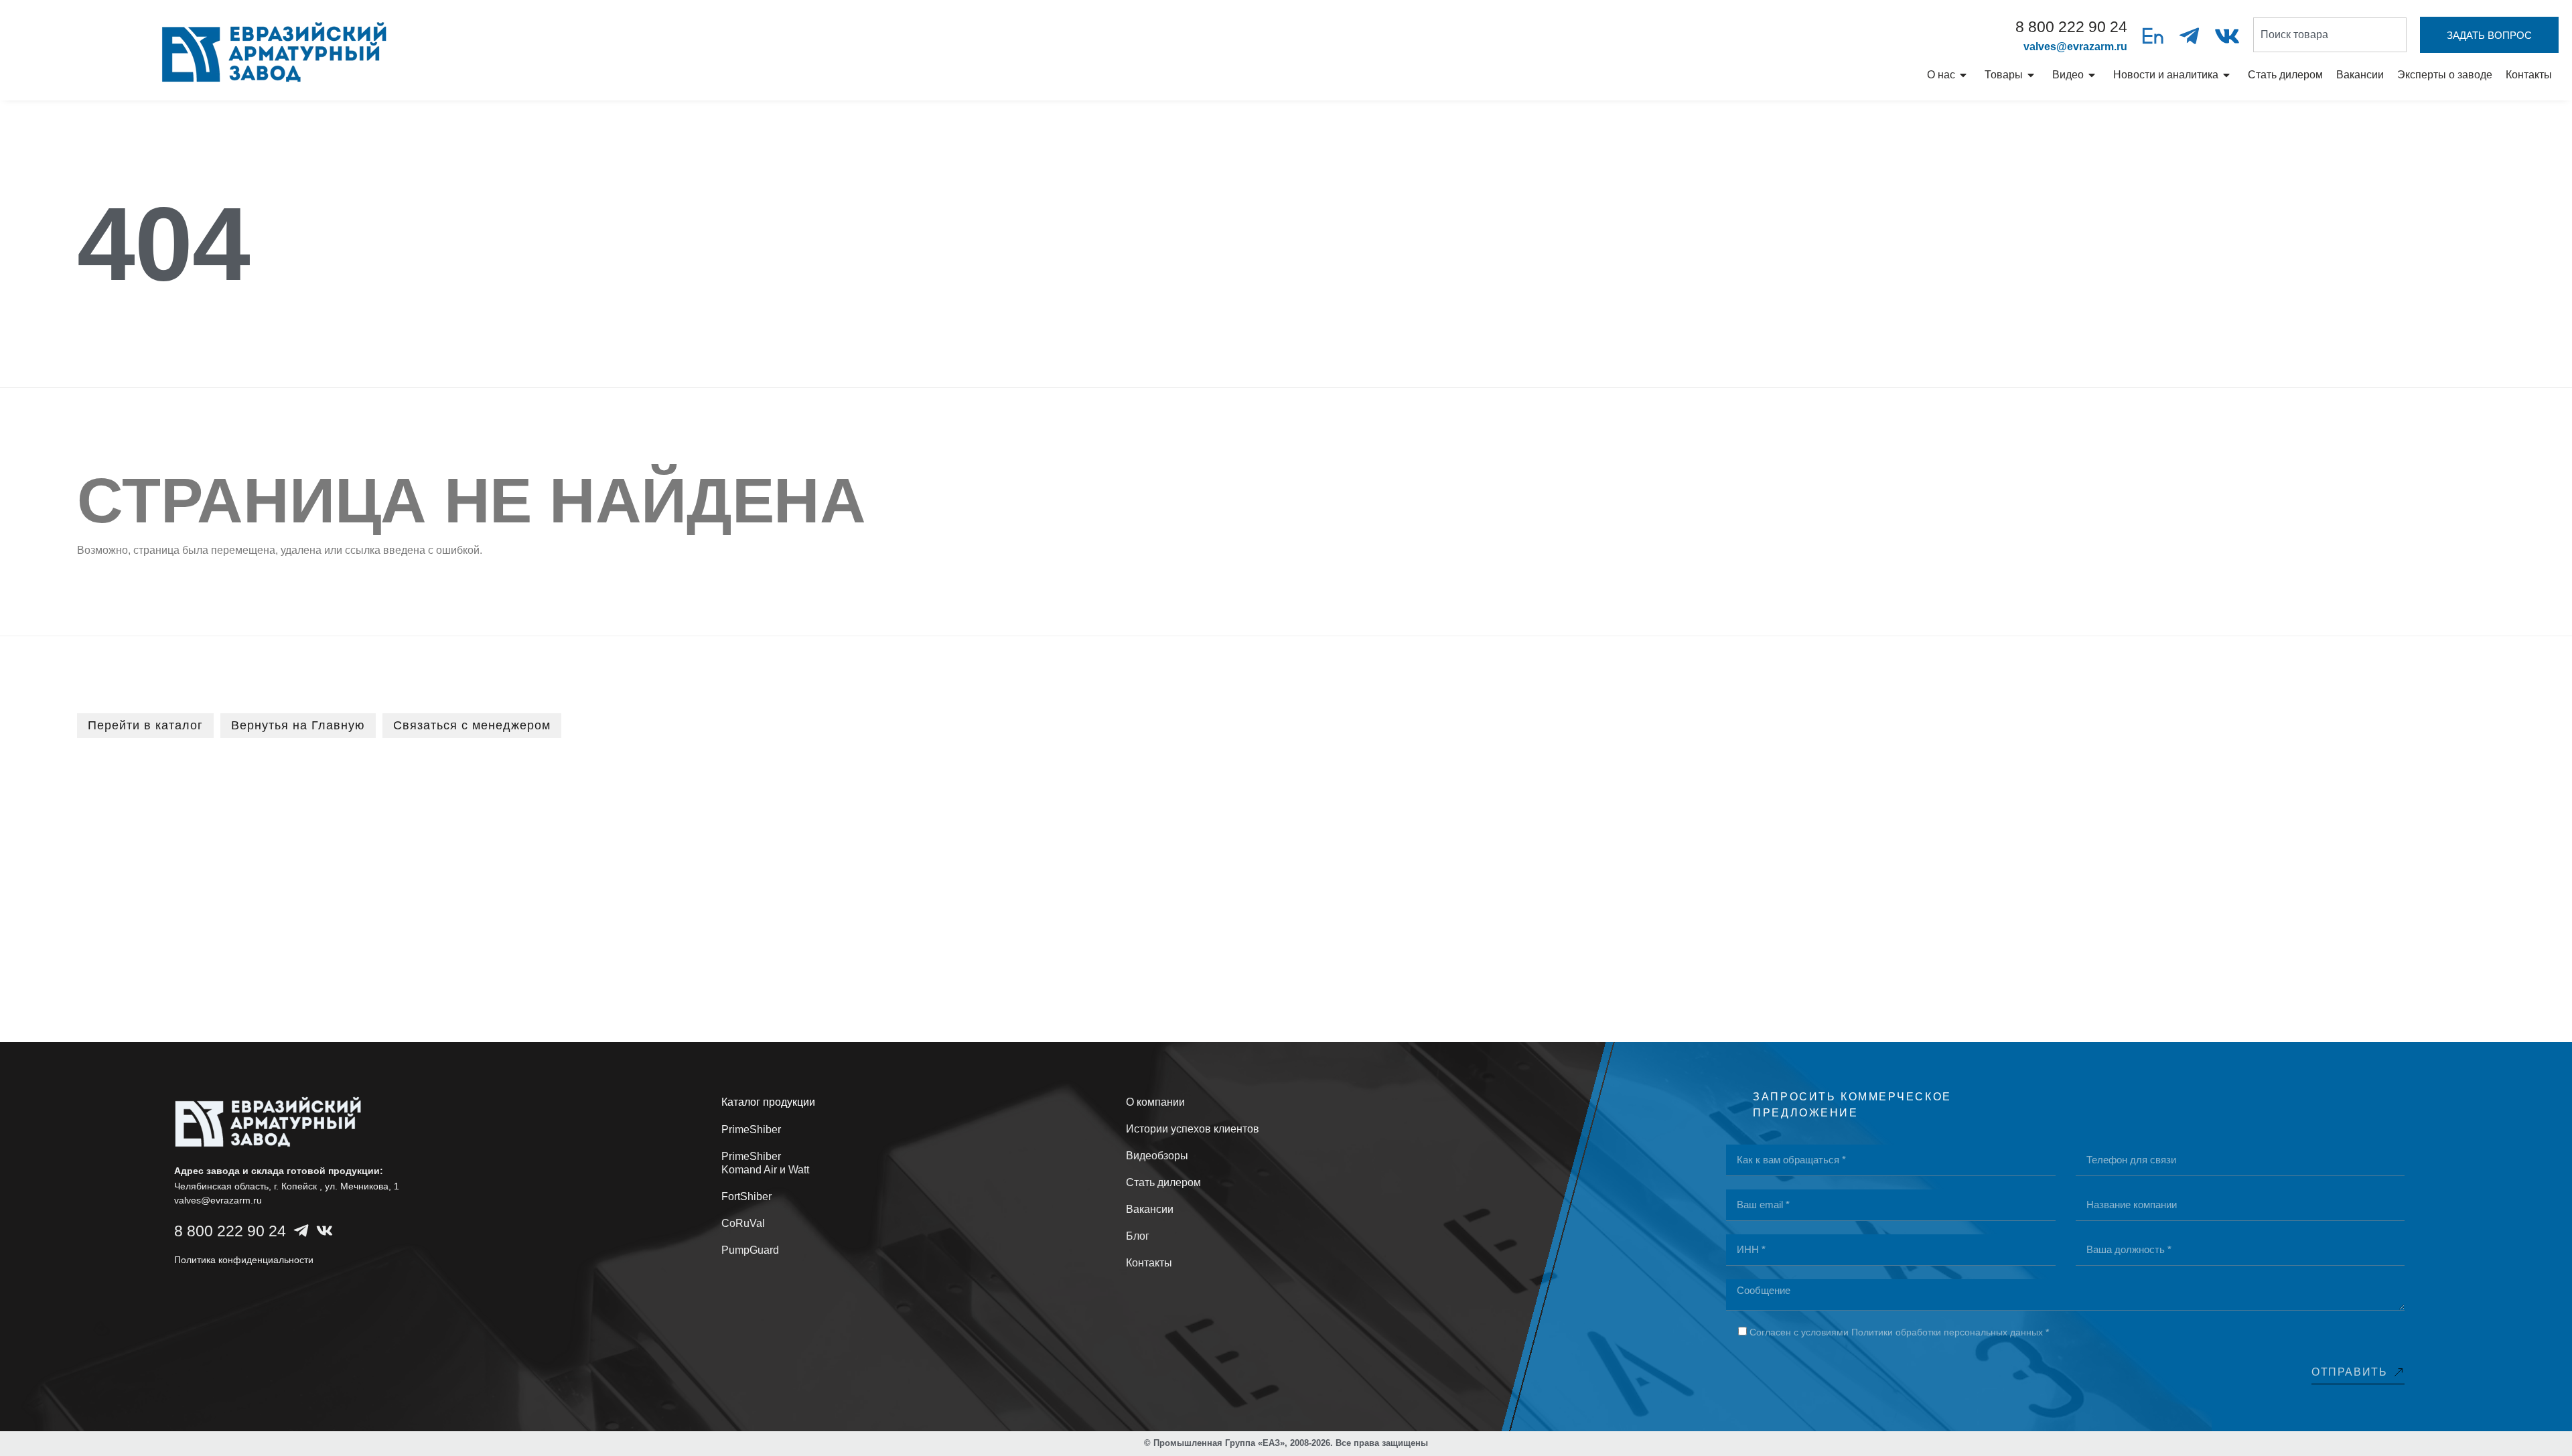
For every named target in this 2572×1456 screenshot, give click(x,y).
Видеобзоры (1157, 1156)
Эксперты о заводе (2445, 75)
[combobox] (2330, 35)
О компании (1155, 1102)
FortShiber (746, 1196)
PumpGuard (750, 1250)
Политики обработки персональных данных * (1950, 1332)
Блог (1138, 1236)
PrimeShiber (751, 1130)
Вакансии (2360, 75)
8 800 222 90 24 (2071, 27)
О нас (1941, 75)
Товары (2004, 75)
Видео (2068, 75)
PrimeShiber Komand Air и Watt (765, 1163)
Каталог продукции (768, 1102)
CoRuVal (743, 1223)
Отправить (2349, 1372)
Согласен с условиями (1899, 1332)
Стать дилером (2285, 75)
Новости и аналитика (2166, 75)
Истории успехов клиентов (1193, 1129)
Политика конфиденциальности (244, 1260)
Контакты (2529, 75)
